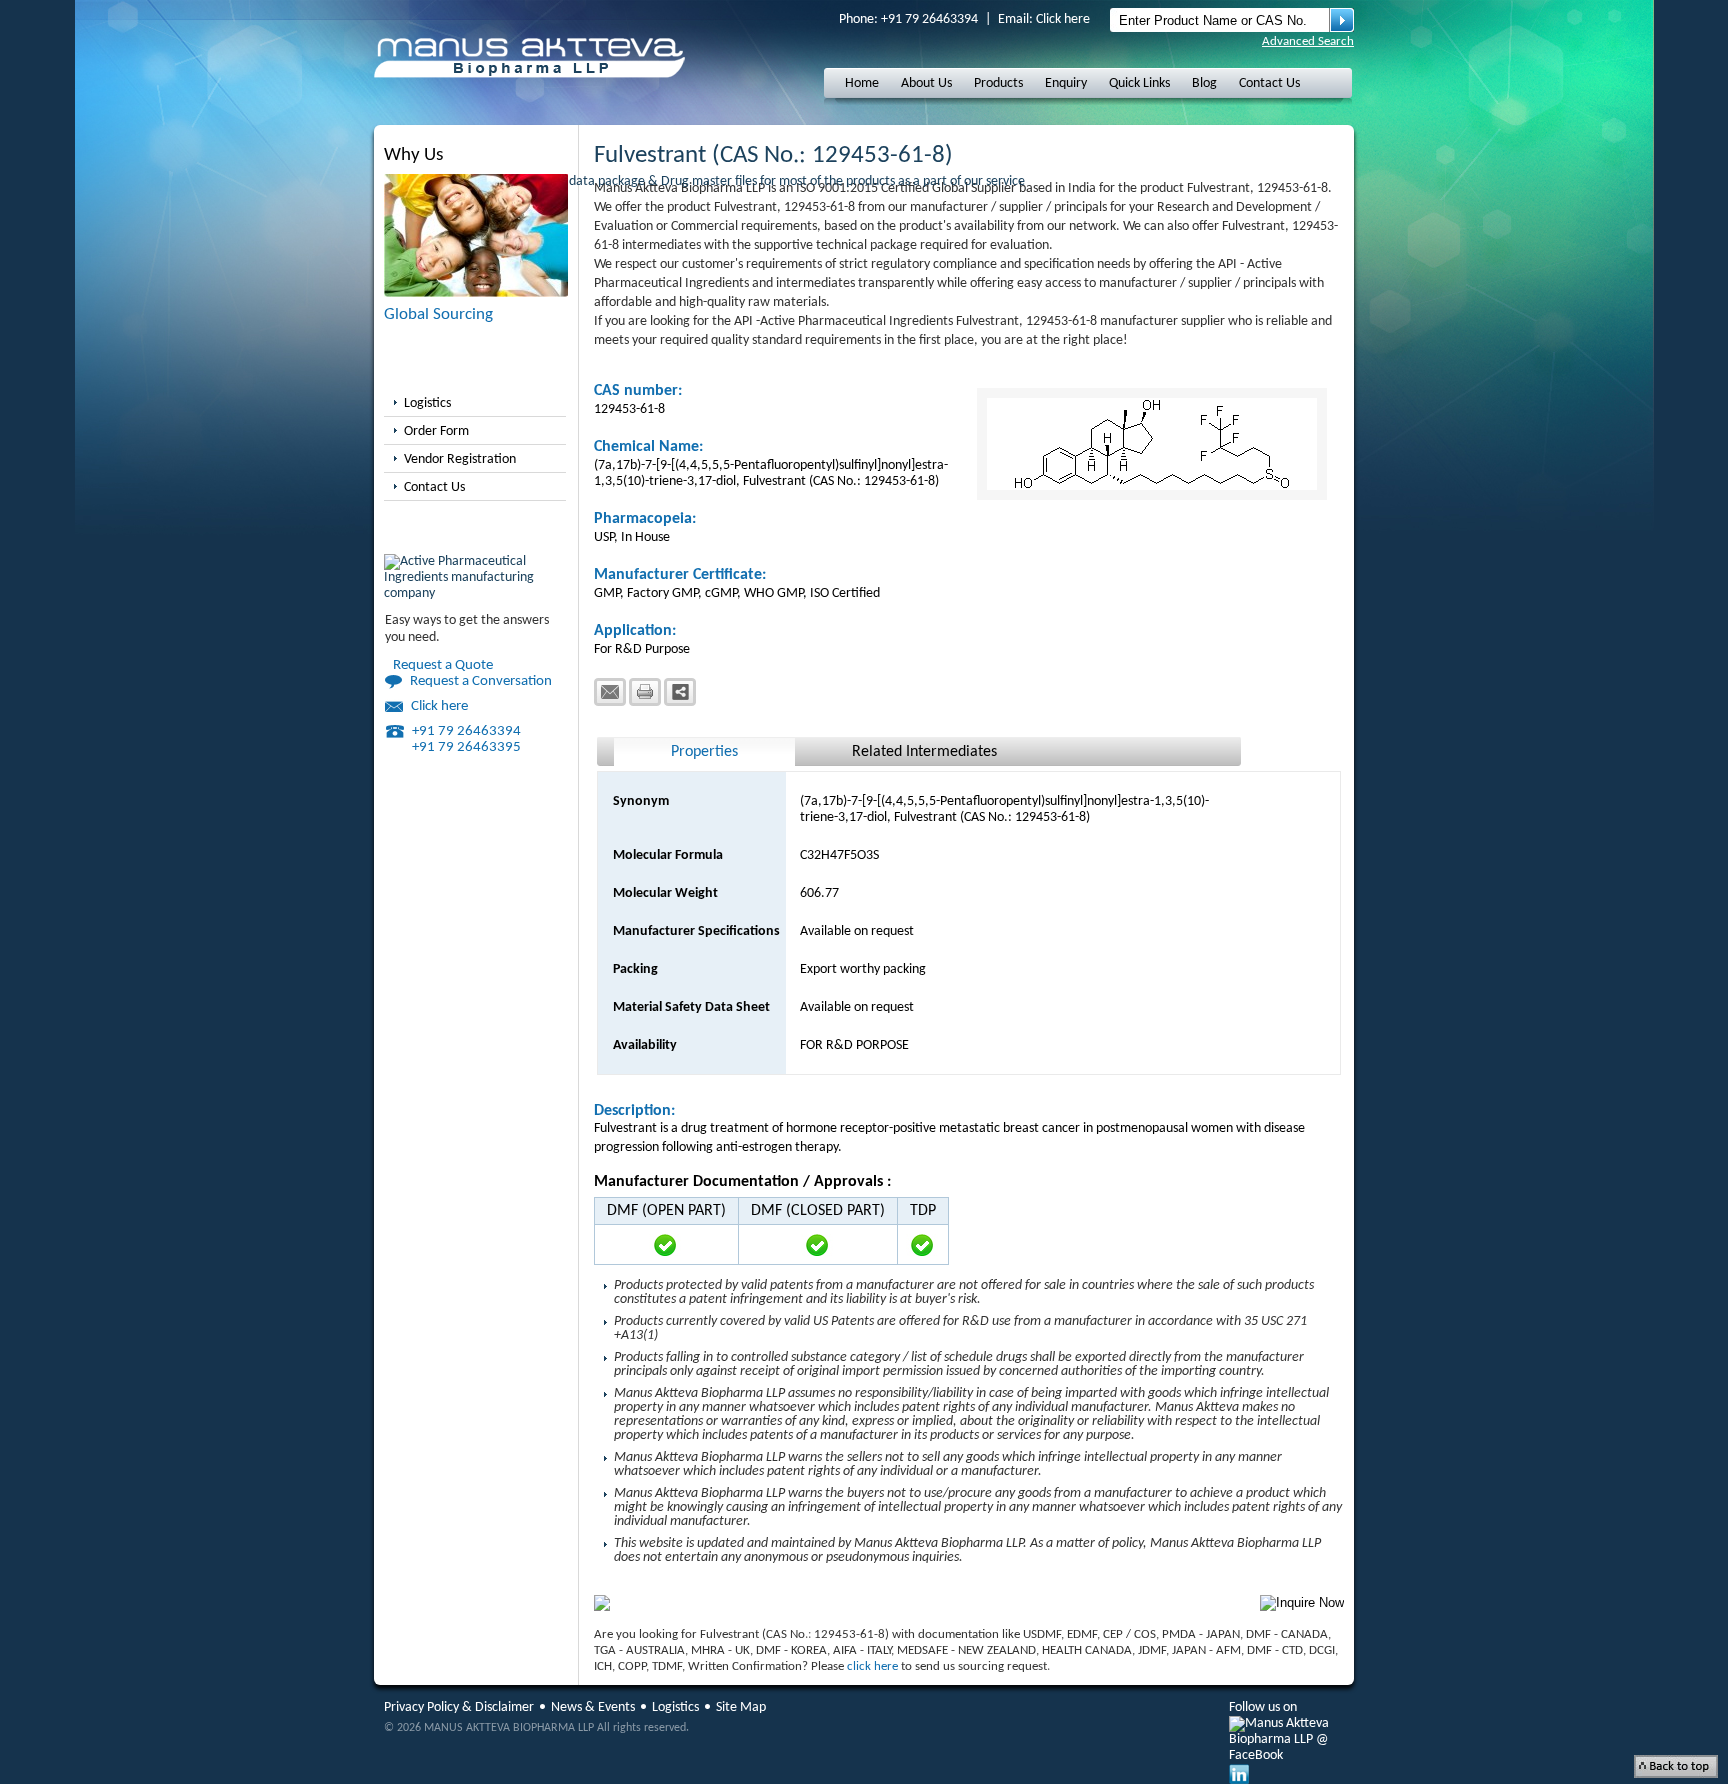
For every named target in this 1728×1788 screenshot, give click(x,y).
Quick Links (1139, 83)
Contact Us (1269, 83)
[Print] (645, 692)
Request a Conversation (481, 681)
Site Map (741, 1707)
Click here (1063, 19)
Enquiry (1066, 83)
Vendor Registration (460, 459)
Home (862, 83)
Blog (1204, 83)
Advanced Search (1308, 41)
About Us (926, 83)
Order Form (436, 431)
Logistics (427, 403)
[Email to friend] (610, 692)
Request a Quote (443, 665)
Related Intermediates (924, 752)
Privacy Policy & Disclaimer (459, 1707)
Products (998, 83)
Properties (704, 752)
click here (872, 1666)
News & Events (593, 1707)
